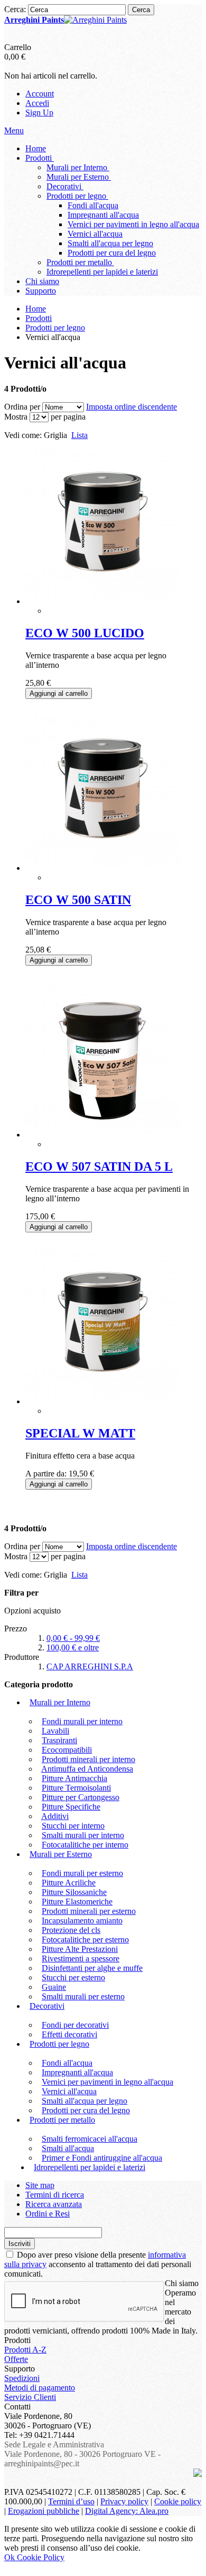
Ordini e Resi (48, 2214)
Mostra (16, 417)
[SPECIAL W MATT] (103, 1401)
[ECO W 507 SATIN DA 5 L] (103, 1135)
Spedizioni (22, 2378)
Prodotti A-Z (25, 2350)
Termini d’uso (71, 2501)
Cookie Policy (41, 2557)
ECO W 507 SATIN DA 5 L (99, 1167)
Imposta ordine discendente (132, 407)
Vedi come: (23, 435)
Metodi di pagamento (40, 2388)
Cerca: (15, 9)
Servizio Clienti (30, 2397)
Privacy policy (124, 2501)
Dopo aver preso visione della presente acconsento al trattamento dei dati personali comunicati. (98, 2264)
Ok (11, 2557)
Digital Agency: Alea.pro (127, 2511)
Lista (79, 435)
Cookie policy (178, 2501)
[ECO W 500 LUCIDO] (103, 601)
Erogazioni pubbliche (44, 2511)
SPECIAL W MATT (80, 1433)
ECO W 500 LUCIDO (85, 633)
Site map (40, 2185)
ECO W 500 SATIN (78, 900)
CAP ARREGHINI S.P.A (90, 1666)
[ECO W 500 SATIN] (103, 868)
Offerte (16, 2359)
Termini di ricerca (55, 2195)
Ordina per (22, 407)
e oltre (73, 1647)
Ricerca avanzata (54, 2204)
